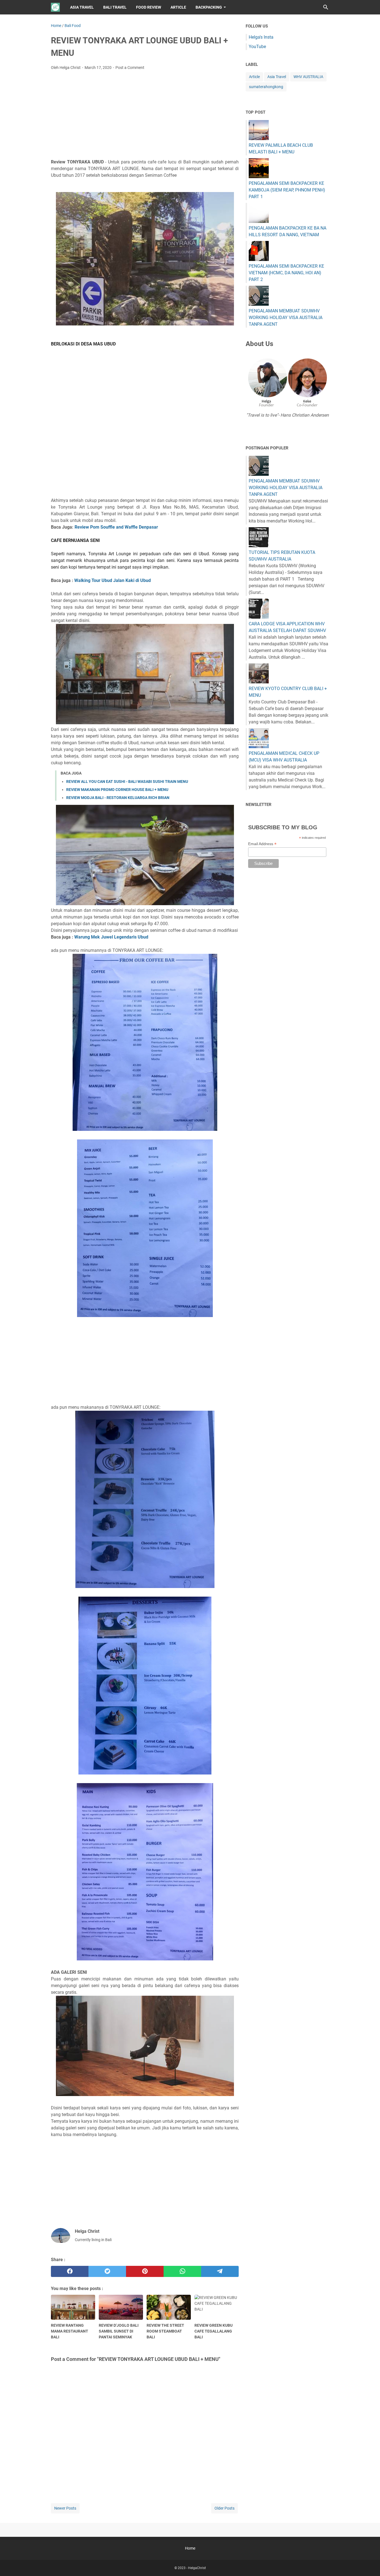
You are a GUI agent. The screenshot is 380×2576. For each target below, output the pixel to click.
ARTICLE (178, 7)
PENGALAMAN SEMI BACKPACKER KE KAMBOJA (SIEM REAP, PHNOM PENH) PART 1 (287, 190)
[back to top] (369, 2563)
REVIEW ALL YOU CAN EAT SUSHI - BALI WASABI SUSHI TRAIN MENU (127, 781)
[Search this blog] (326, 7)
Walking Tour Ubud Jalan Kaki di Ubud (113, 580)
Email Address (262, 844)
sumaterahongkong (266, 87)
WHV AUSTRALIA (308, 77)
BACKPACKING (209, 7)
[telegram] (220, 2271)
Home (190, 2548)
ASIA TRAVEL (82, 7)
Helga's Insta (261, 37)
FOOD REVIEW (149, 7)
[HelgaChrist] (55, 7)
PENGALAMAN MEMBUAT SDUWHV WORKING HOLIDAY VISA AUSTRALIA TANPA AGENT (286, 318)
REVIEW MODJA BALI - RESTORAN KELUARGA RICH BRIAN (118, 798)
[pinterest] (145, 2271)
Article (254, 77)
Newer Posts (65, 2508)
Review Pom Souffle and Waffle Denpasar (116, 527)
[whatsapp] (182, 2271)
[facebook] (70, 2271)
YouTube (257, 47)
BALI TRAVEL (115, 7)
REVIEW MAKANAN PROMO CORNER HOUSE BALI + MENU (117, 790)
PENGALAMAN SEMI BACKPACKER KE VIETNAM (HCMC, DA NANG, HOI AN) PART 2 (286, 273)
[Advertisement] (145, 116)
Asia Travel (277, 77)
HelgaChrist (197, 2568)
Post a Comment (130, 68)
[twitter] (107, 2271)
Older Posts (224, 2508)
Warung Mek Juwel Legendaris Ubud (111, 937)
